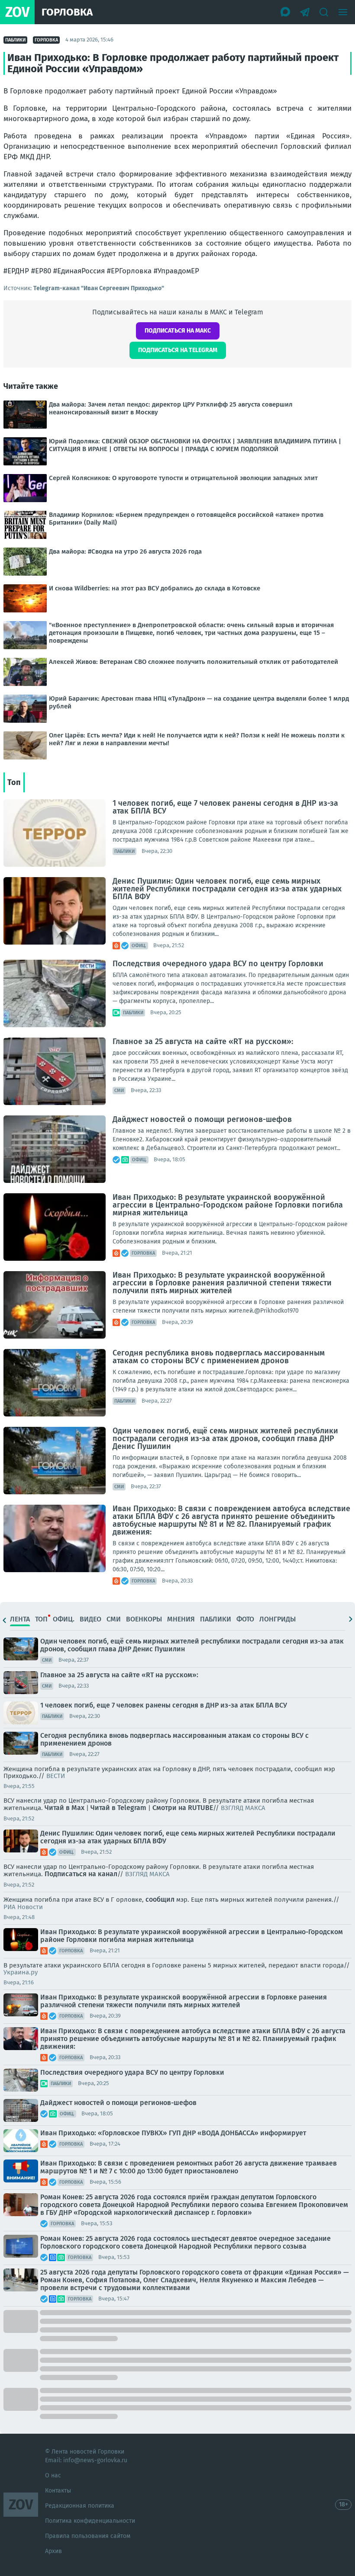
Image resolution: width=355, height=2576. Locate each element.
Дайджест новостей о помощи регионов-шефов (202, 1119)
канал (108, 1874)
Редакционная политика (80, 2506)
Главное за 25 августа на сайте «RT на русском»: (203, 1041)
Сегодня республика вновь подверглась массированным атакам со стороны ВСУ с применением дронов (219, 1357)
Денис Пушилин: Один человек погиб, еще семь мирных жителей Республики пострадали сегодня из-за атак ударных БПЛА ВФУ (227, 889)
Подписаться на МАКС (178, 331)
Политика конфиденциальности (90, 2521)
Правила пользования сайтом (88, 2536)
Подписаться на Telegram (178, 350)
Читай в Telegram (118, 1808)
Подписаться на (70, 1874)
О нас (53, 2475)
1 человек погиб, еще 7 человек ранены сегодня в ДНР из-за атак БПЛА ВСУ (225, 807)
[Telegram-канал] (305, 12)
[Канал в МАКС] (286, 12)
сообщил (160, 1899)
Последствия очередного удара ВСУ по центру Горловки (218, 964)
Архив (53, 2551)
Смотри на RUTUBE (183, 1808)
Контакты (58, 2491)
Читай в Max (65, 1808)
